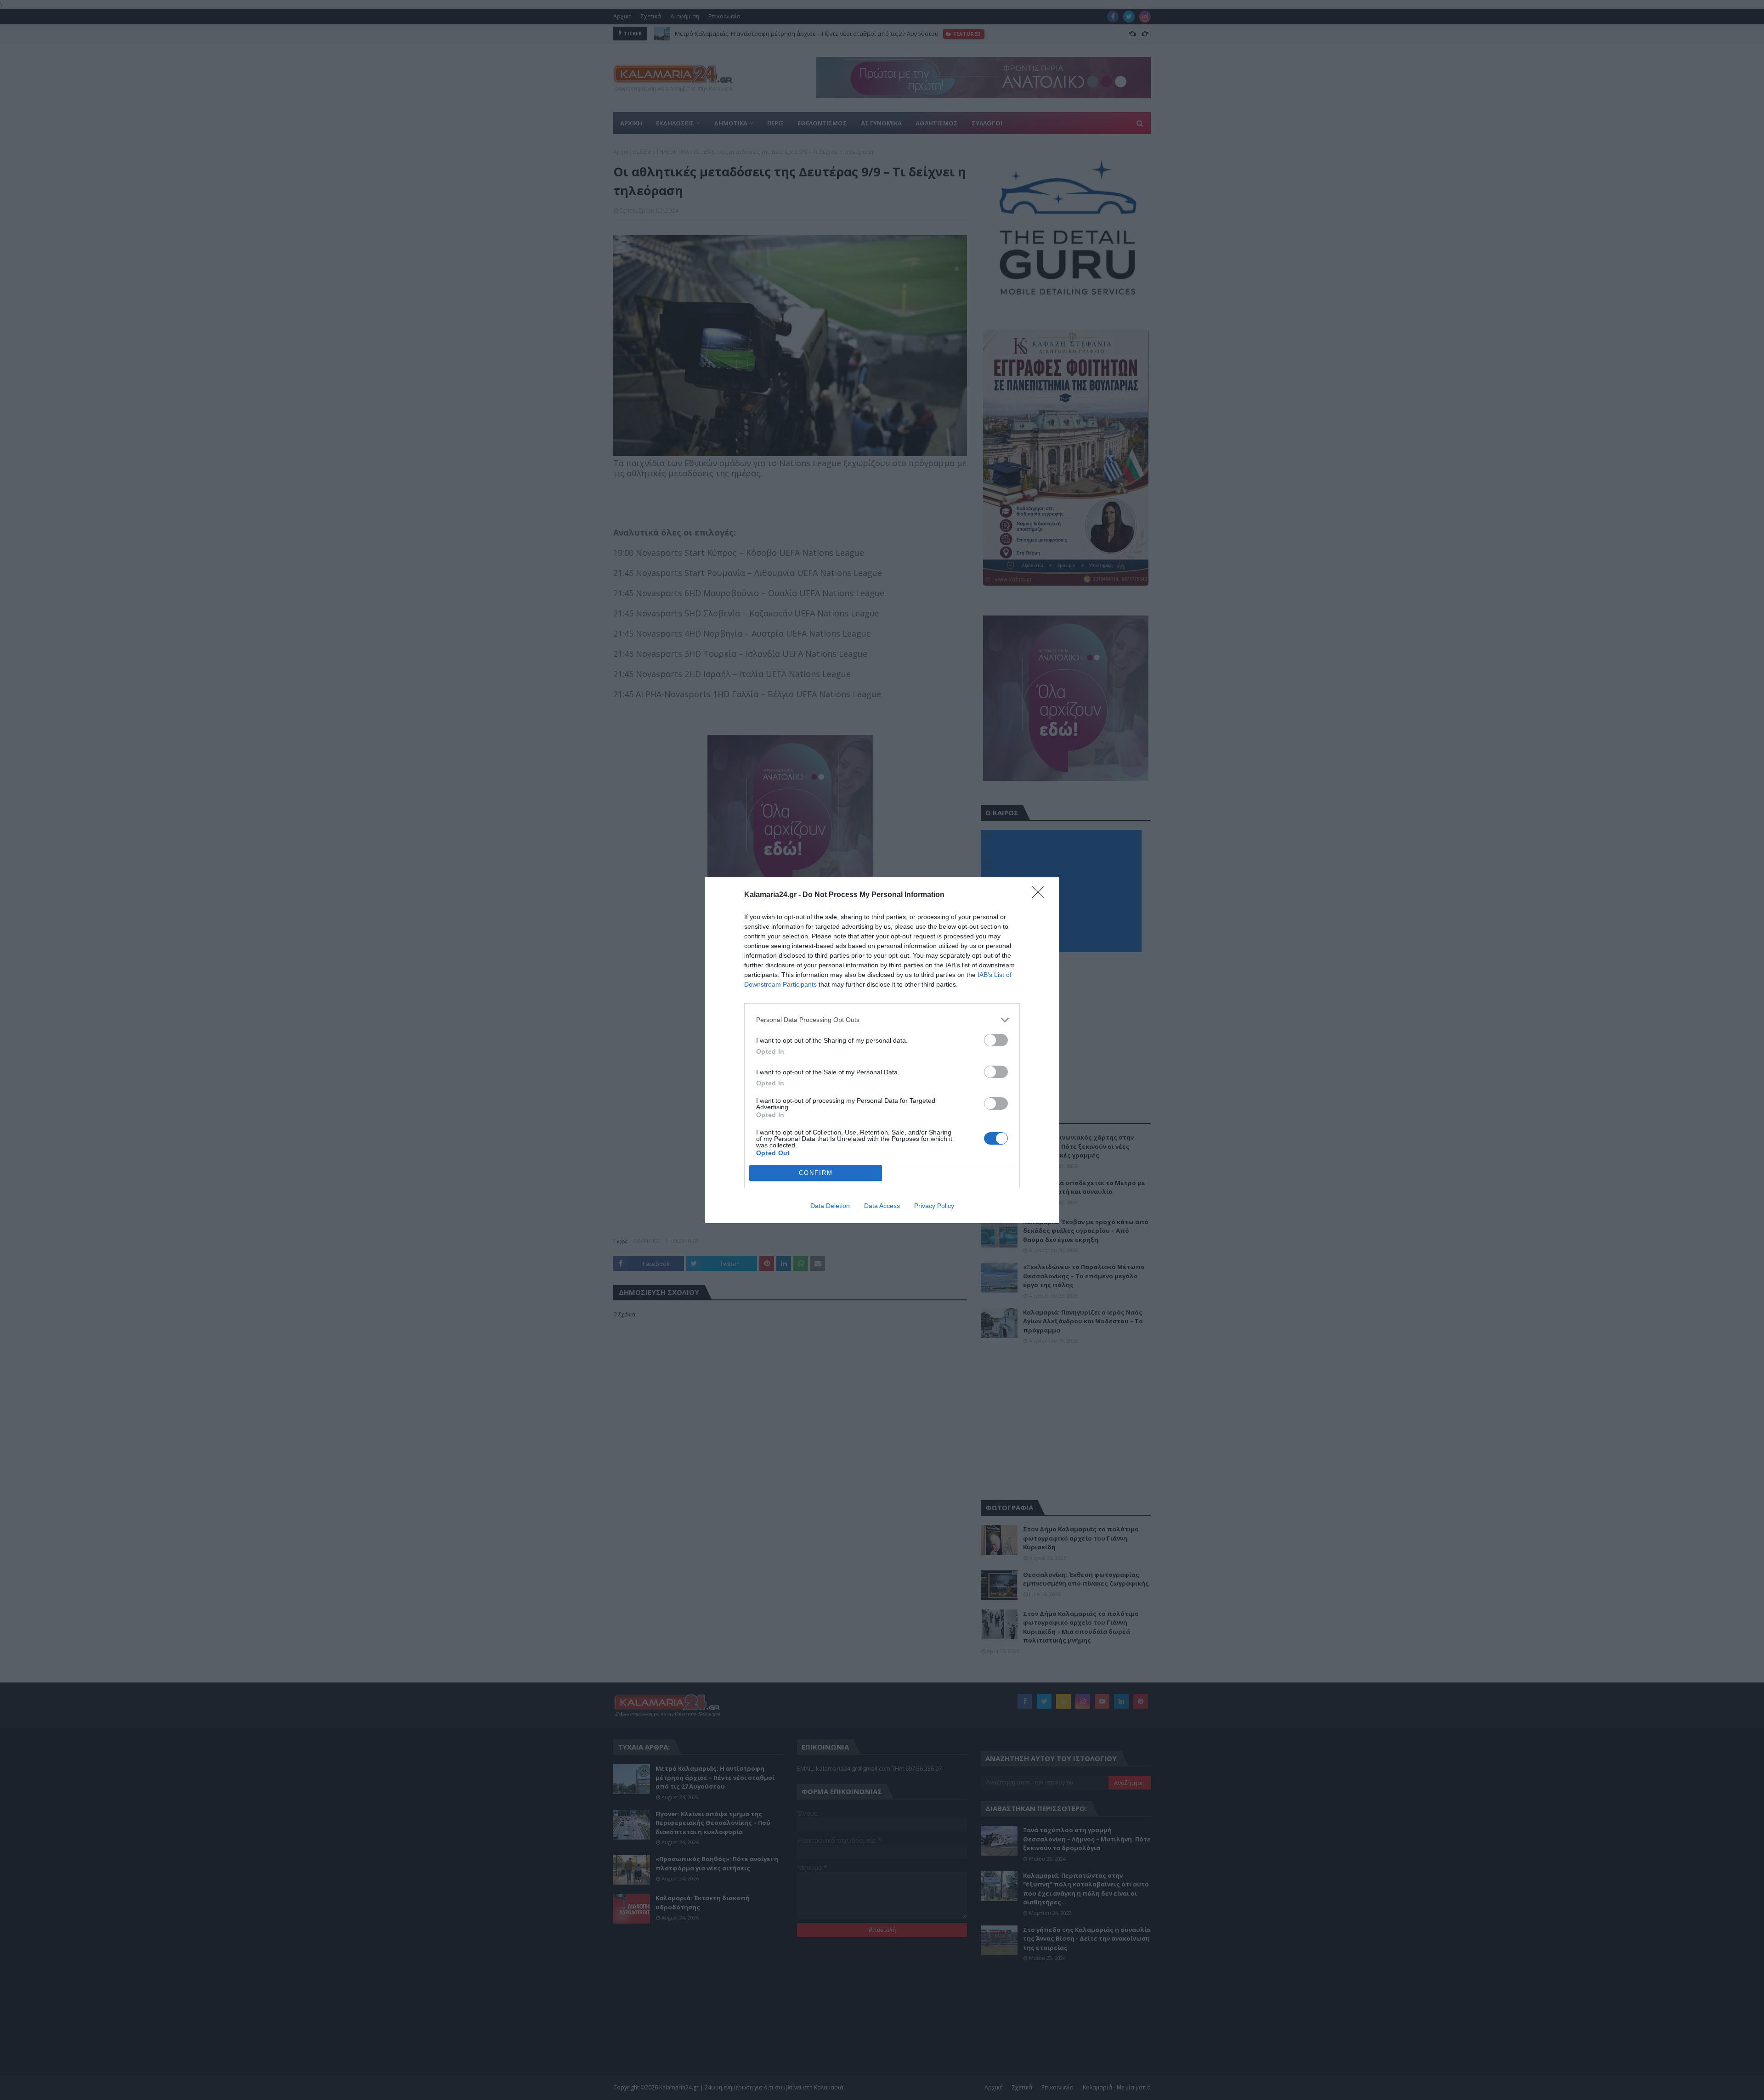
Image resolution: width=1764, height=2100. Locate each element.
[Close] (1041, 895)
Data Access (882, 1206)
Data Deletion (830, 1206)
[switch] (996, 1040)
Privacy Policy (934, 1206)
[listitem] (882, 1020)
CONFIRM (816, 1173)
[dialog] (882, 1050)
